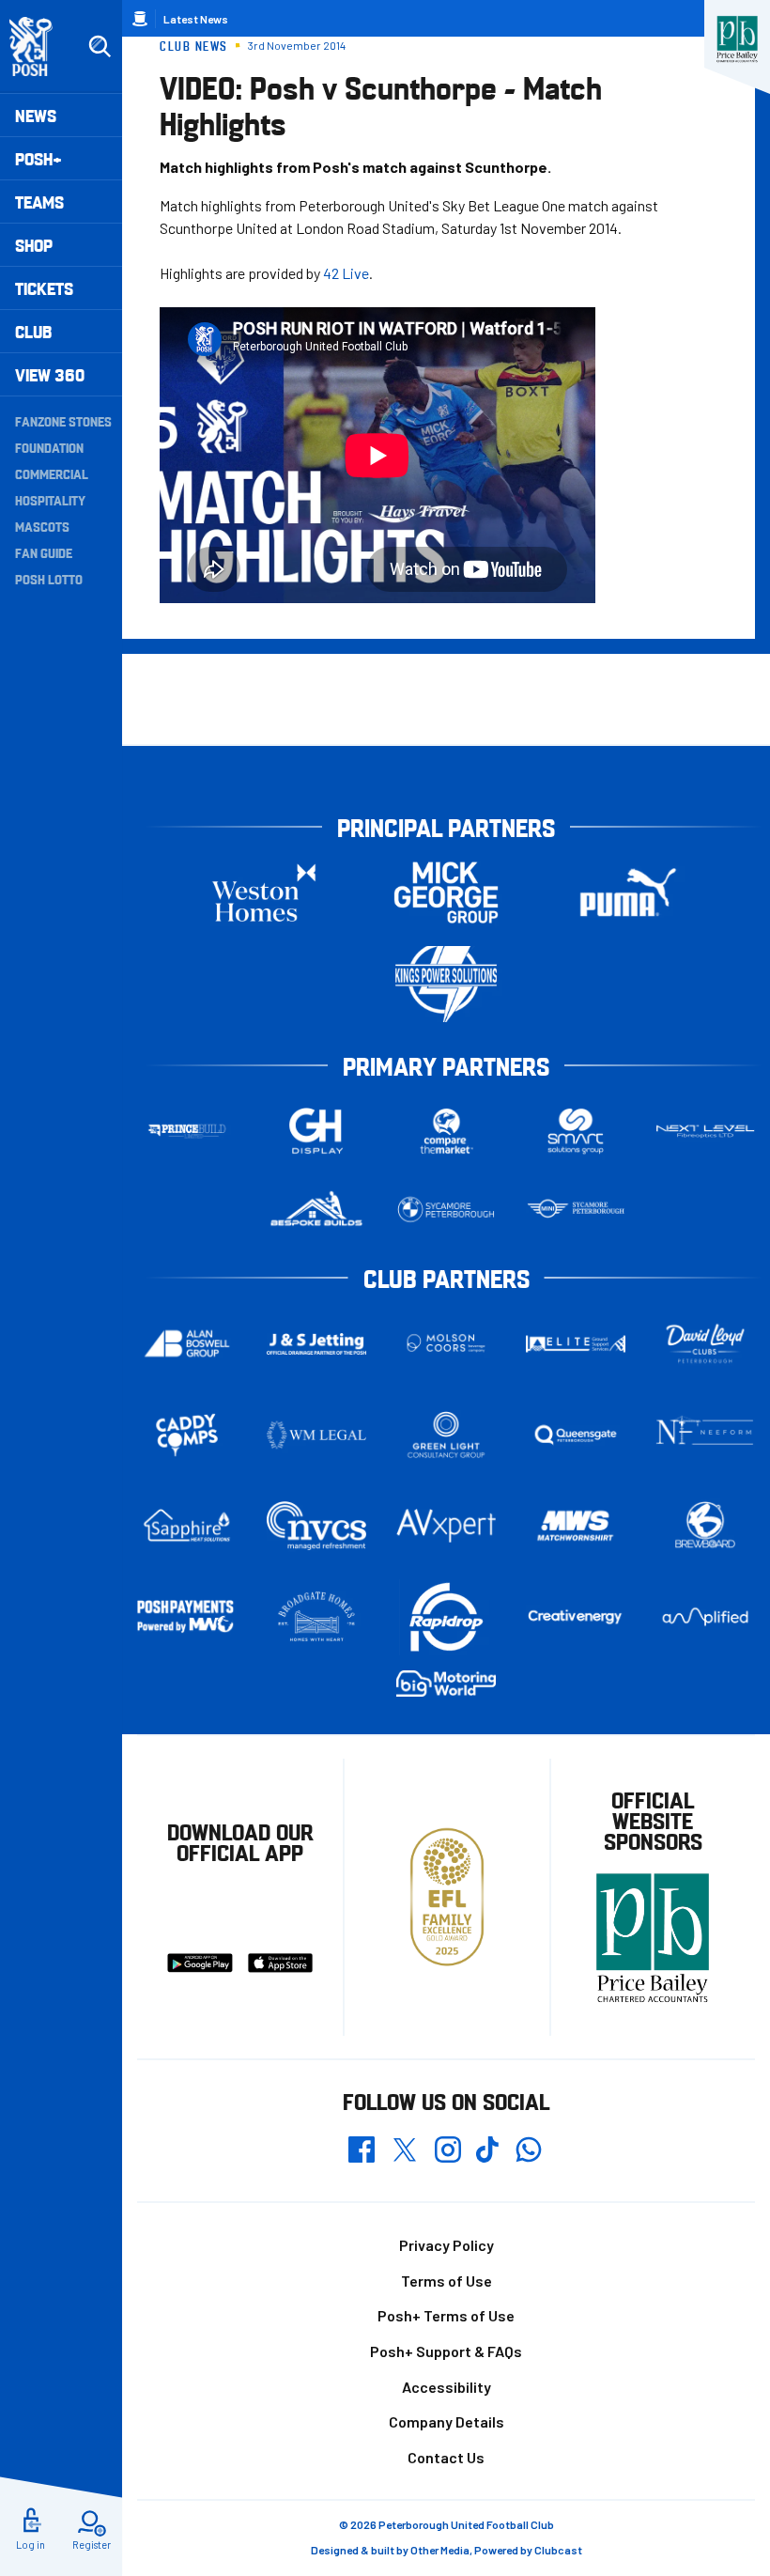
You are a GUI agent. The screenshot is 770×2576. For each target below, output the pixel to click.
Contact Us (446, 2457)
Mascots (42, 526)
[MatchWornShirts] (576, 1526)
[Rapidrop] (446, 1617)
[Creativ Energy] (576, 1617)
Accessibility (447, 2387)
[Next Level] (705, 1132)
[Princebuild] (187, 1132)
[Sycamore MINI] (576, 1210)
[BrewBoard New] (705, 1526)
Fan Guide (44, 552)
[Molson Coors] (446, 1344)
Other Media (440, 2550)
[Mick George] (446, 893)
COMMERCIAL (52, 473)
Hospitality (50, 500)
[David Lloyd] (705, 1344)
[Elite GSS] (576, 1344)
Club (33, 331)
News (36, 115)
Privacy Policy (447, 2245)
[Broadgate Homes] (316, 1616)
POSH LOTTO (49, 579)
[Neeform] (705, 1435)
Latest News (196, 19)
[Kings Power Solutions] (446, 984)
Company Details (447, 2421)
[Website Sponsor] (737, 39)
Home (140, 19)
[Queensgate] (576, 1435)
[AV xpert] (446, 1526)
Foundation (49, 447)
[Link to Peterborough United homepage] (39, 47)
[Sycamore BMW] (446, 1210)
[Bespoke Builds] (316, 1210)
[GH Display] (316, 1132)
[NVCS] (316, 1526)
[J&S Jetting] (316, 1344)
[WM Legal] (316, 1435)
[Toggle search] (100, 47)
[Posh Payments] (187, 1617)
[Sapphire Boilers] (187, 1525)
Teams (39, 202)
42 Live (346, 273)
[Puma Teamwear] (628, 893)
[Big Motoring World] (446, 1684)
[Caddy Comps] (187, 1435)
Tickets (44, 288)
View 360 (50, 374)
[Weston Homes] (264, 893)
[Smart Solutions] (576, 1132)
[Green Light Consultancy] (446, 1435)
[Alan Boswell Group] (187, 1343)
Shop (34, 245)
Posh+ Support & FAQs (446, 2351)
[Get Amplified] (705, 1617)
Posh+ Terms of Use (446, 2315)
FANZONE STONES (63, 421)
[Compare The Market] (446, 1132)
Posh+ (38, 158)
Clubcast (558, 2550)
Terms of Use (447, 2281)
